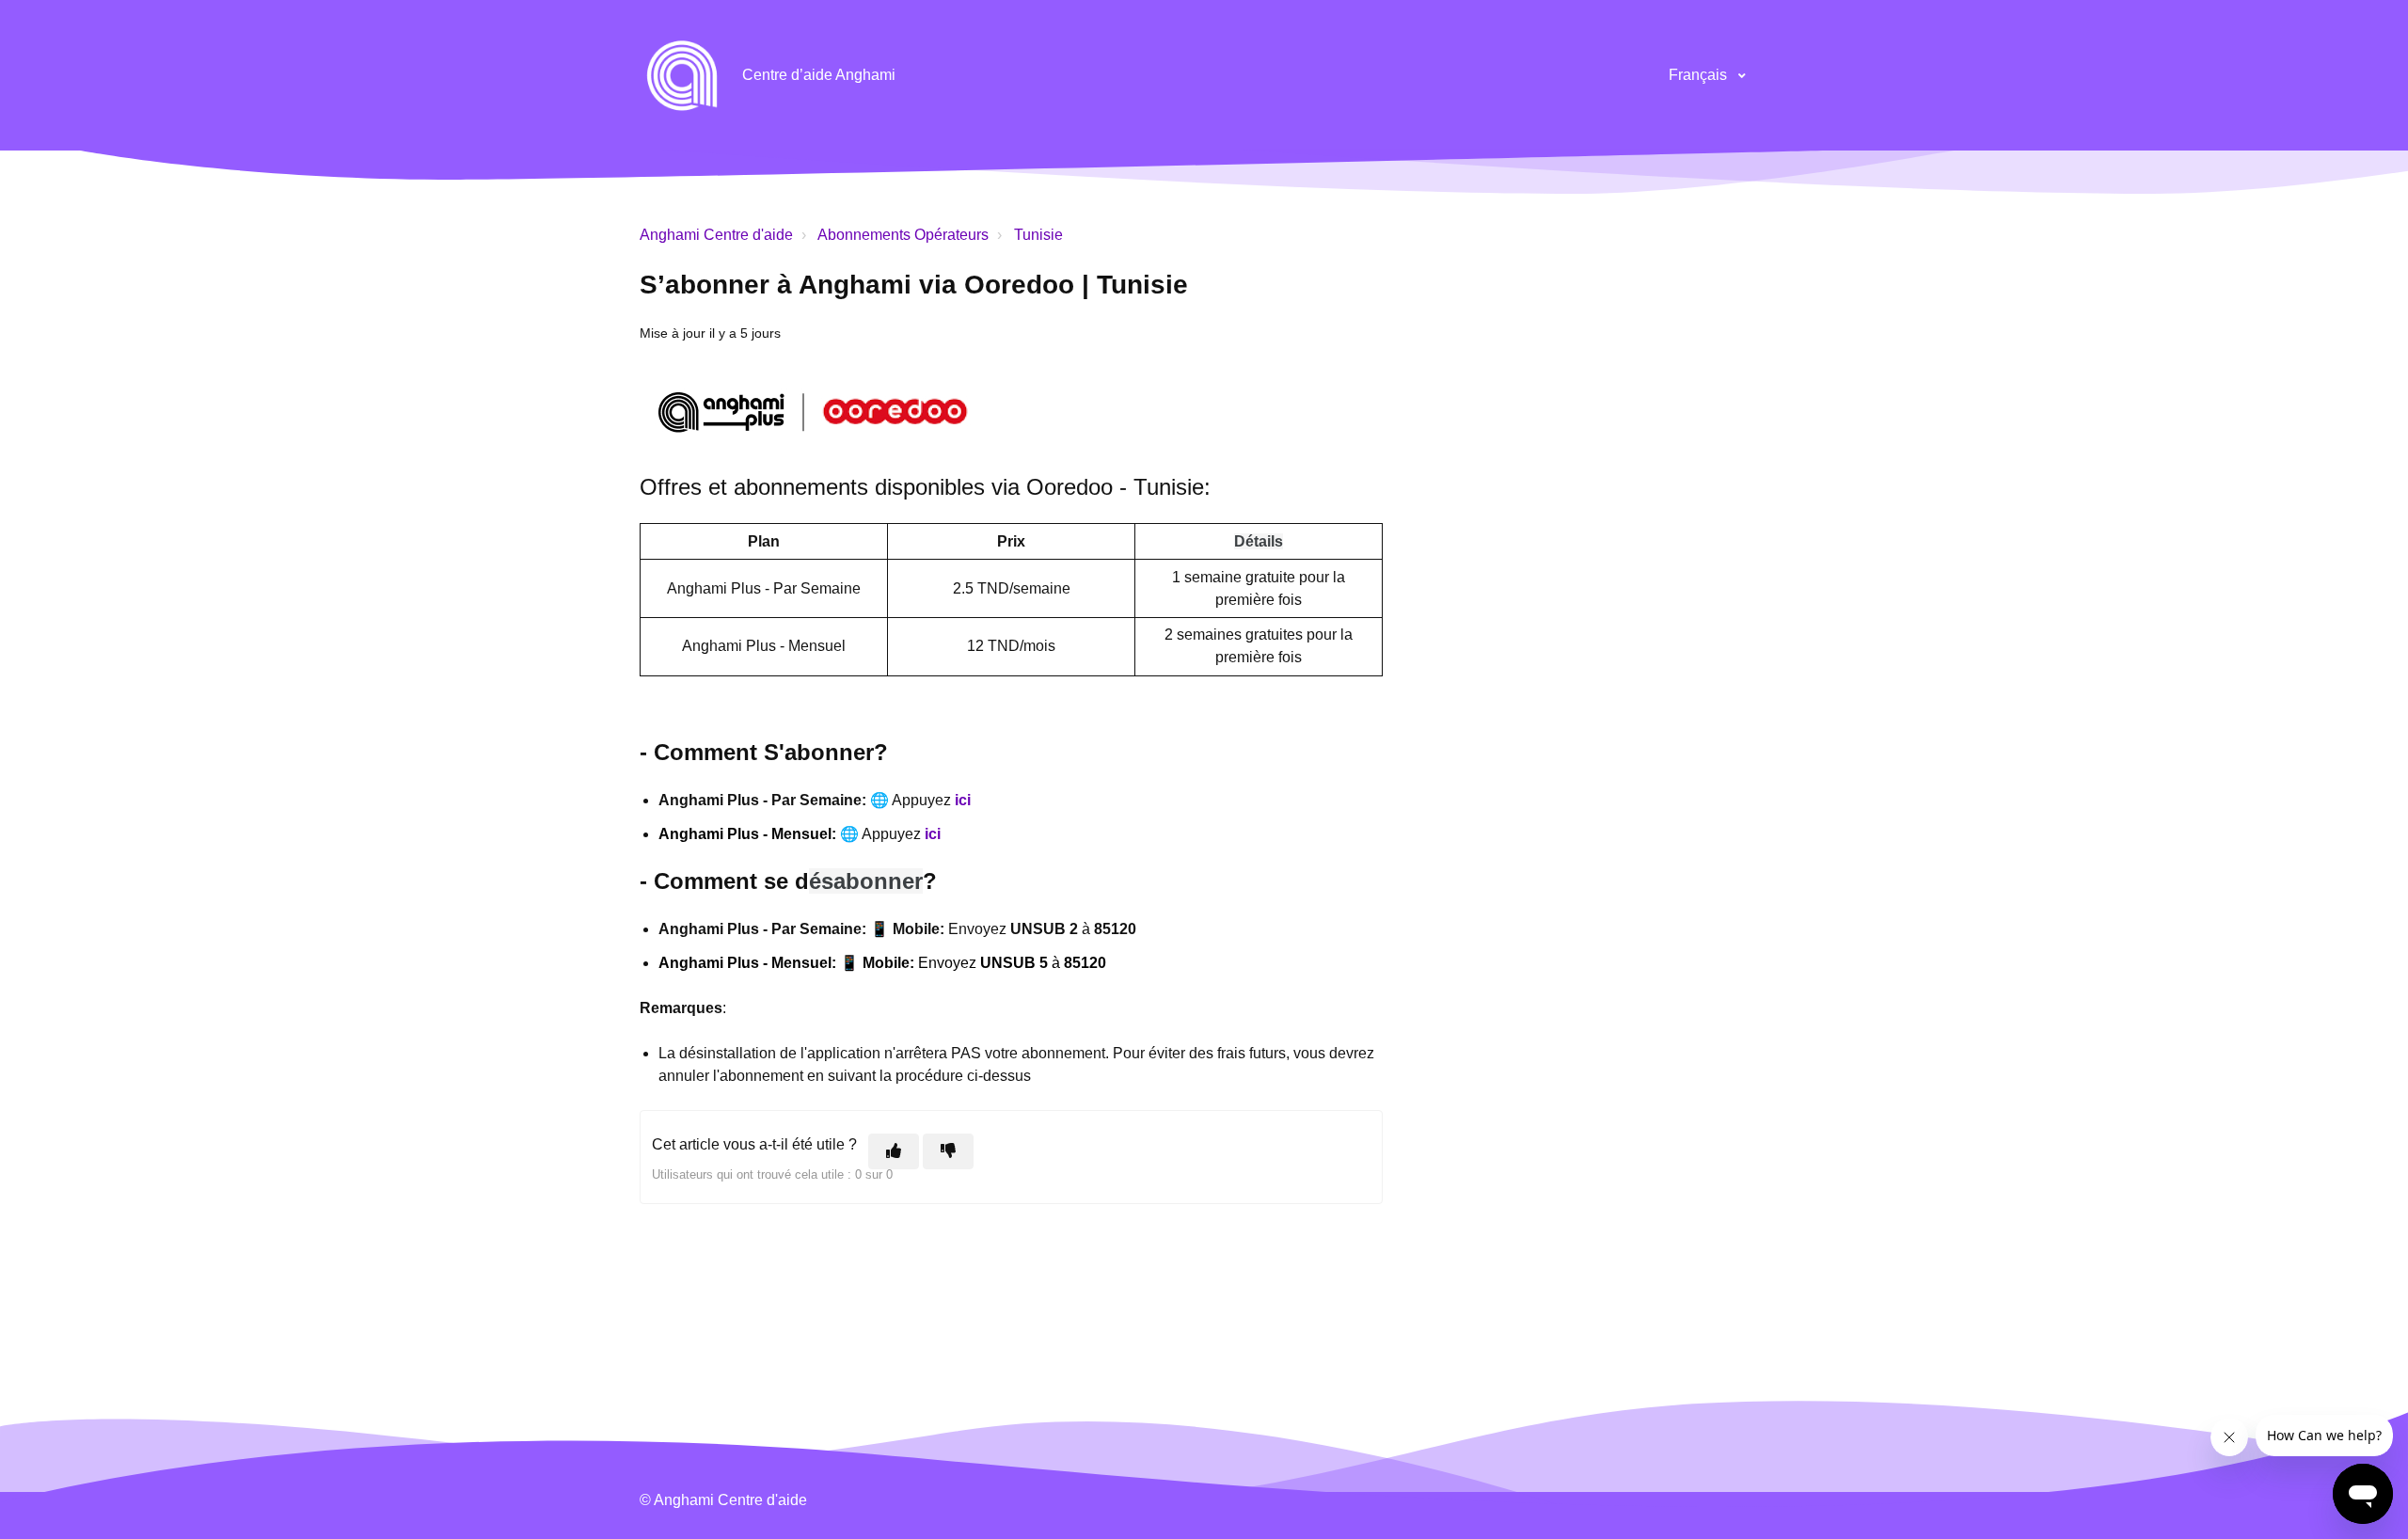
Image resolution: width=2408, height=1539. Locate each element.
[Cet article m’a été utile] (894, 1151)
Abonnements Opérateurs (903, 235)
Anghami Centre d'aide (716, 235)
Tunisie (1038, 235)
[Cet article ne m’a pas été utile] (948, 1151)
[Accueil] (682, 75)
